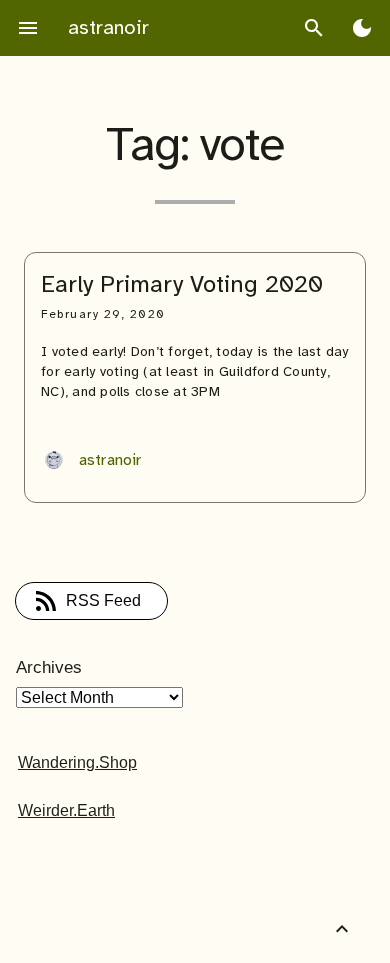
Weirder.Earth (66, 810)
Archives (49, 667)
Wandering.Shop (77, 762)
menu (28, 28)
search (314, 28)
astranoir (108, 27)
